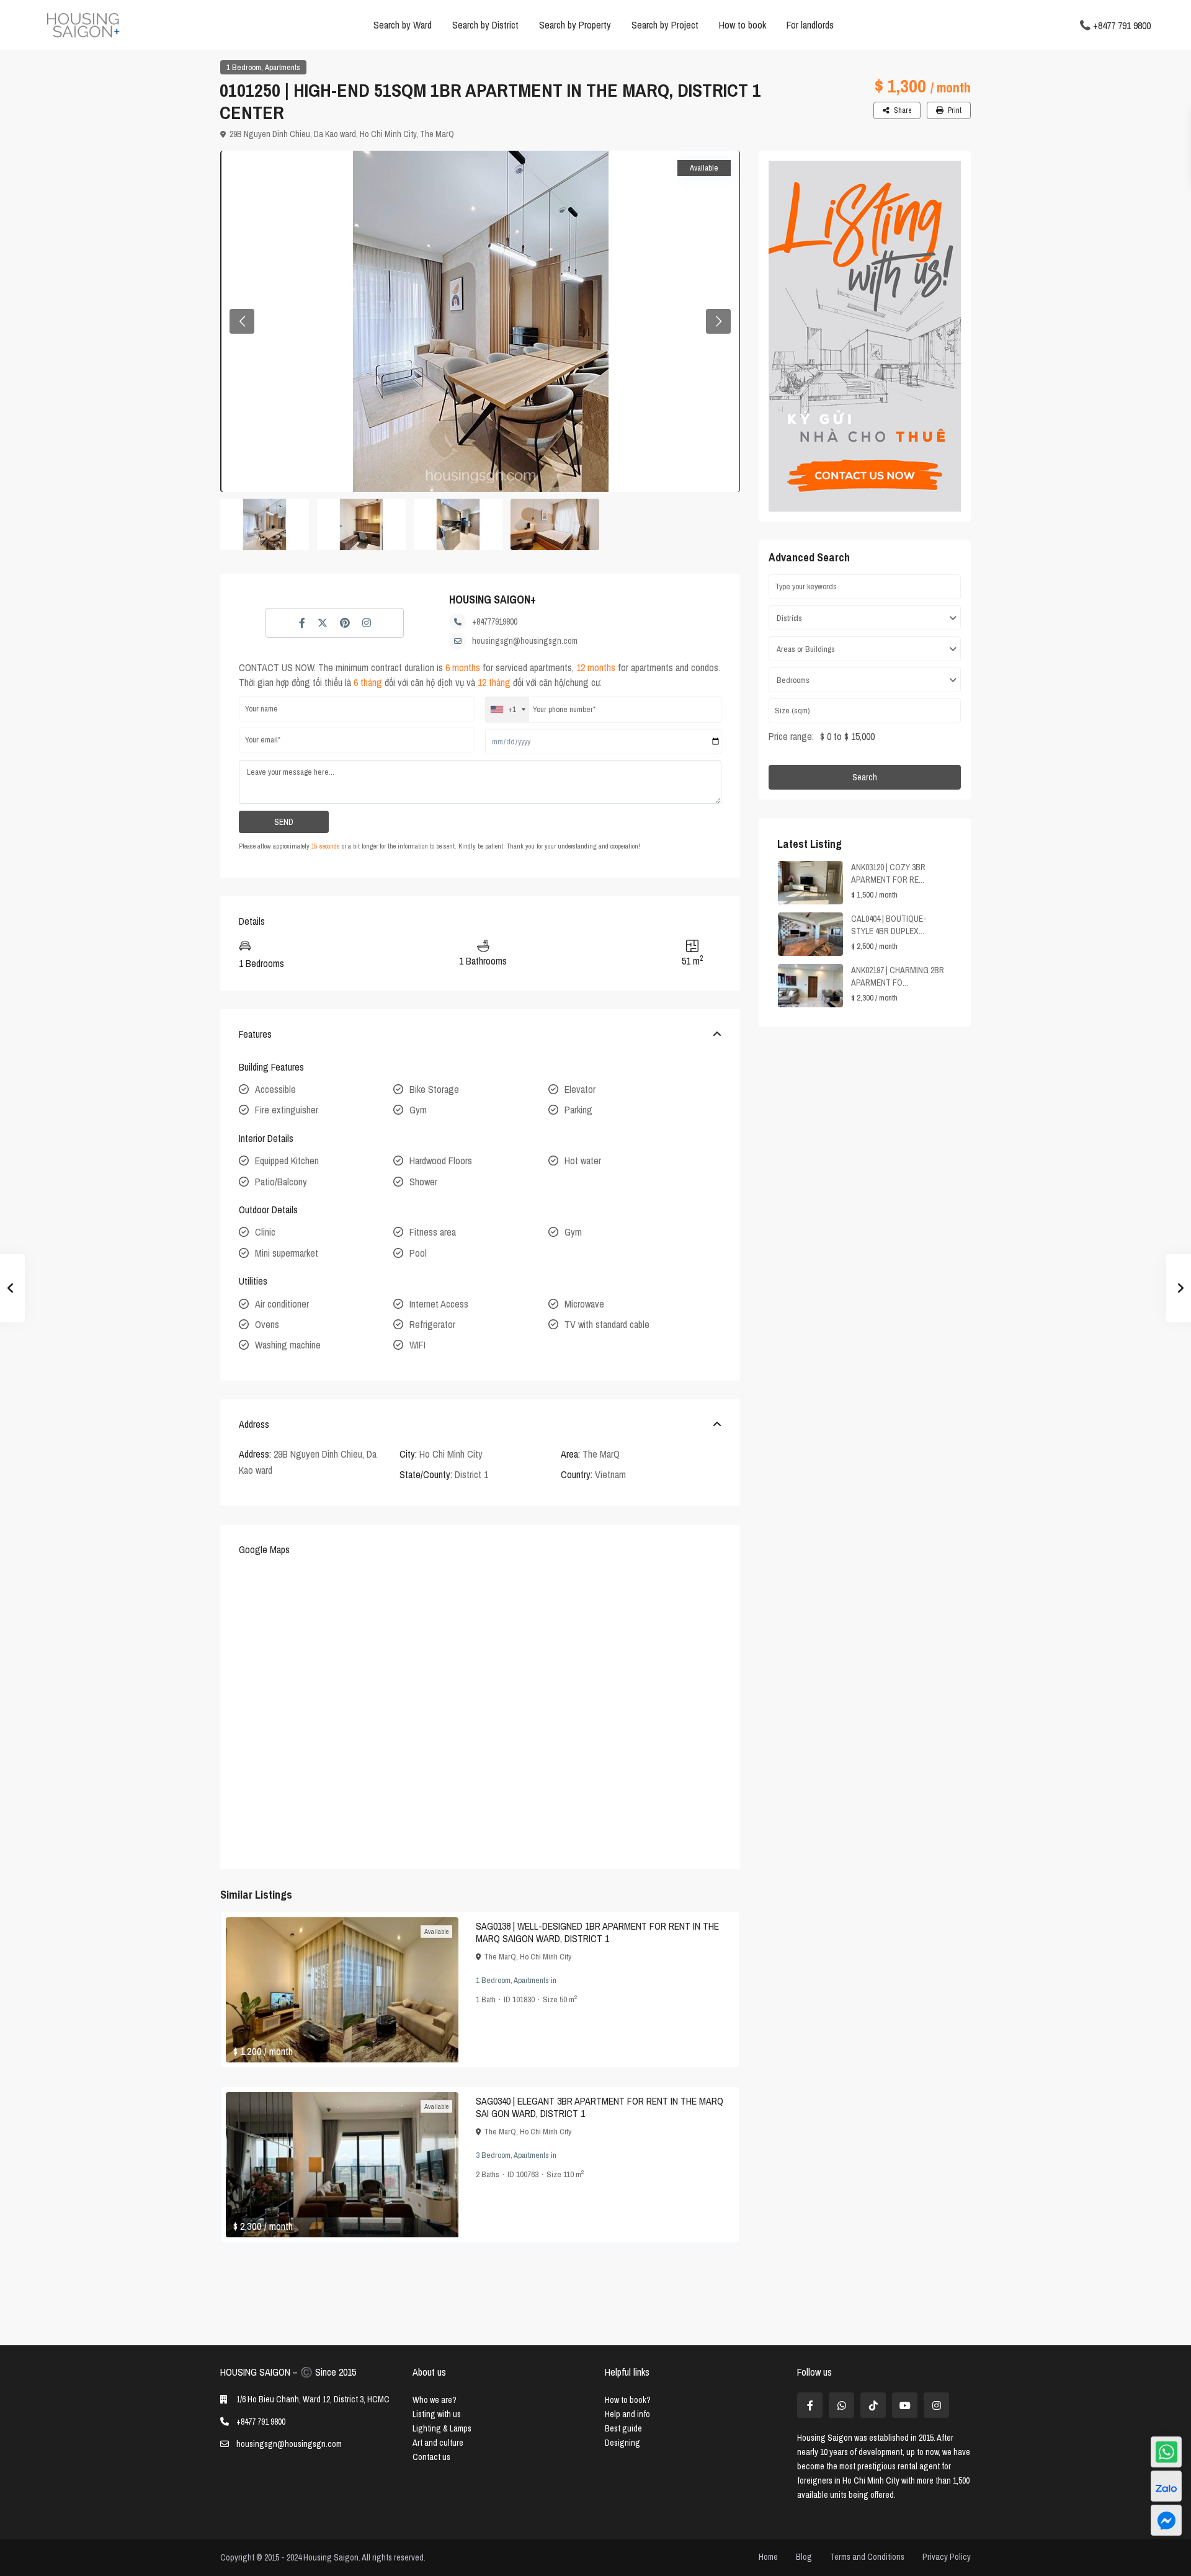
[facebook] (810, 2405)
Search (865, 777)
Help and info (627, 2414)
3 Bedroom (493, 2155)
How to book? (628, 2400)
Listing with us (437, 2414)
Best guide (623, 2428)
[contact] (1166, 2520)
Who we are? (435, 2400)
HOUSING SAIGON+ (493, 599)
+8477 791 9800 (1122, 25)
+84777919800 (495, 622)
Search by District (485, 25)
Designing (622, 2443)
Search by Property (575, 25)
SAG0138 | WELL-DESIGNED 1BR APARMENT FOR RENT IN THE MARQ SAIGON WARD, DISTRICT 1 (597, 1932)
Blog (804, 2557)
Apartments (283, 67)
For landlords (810, 25)
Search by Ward (403, 25)
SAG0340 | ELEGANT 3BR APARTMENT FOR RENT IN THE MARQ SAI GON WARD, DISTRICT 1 (600, 2107)
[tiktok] (873, 2405)
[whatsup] (841, 2405)
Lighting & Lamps (442, 2428)
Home (768, 2557)
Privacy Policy (947, 2557)
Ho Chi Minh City (388, 134)
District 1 (471, 1474)
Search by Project (665, 25)
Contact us (431, 2457)
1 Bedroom (244, 67)
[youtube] (905, 2405)
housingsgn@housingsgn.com (525, 641)
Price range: (791, 736)
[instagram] (936, 2405)
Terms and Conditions (867, 2557)
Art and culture (438, 2443)
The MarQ (437, 134)
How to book (743, 25)
